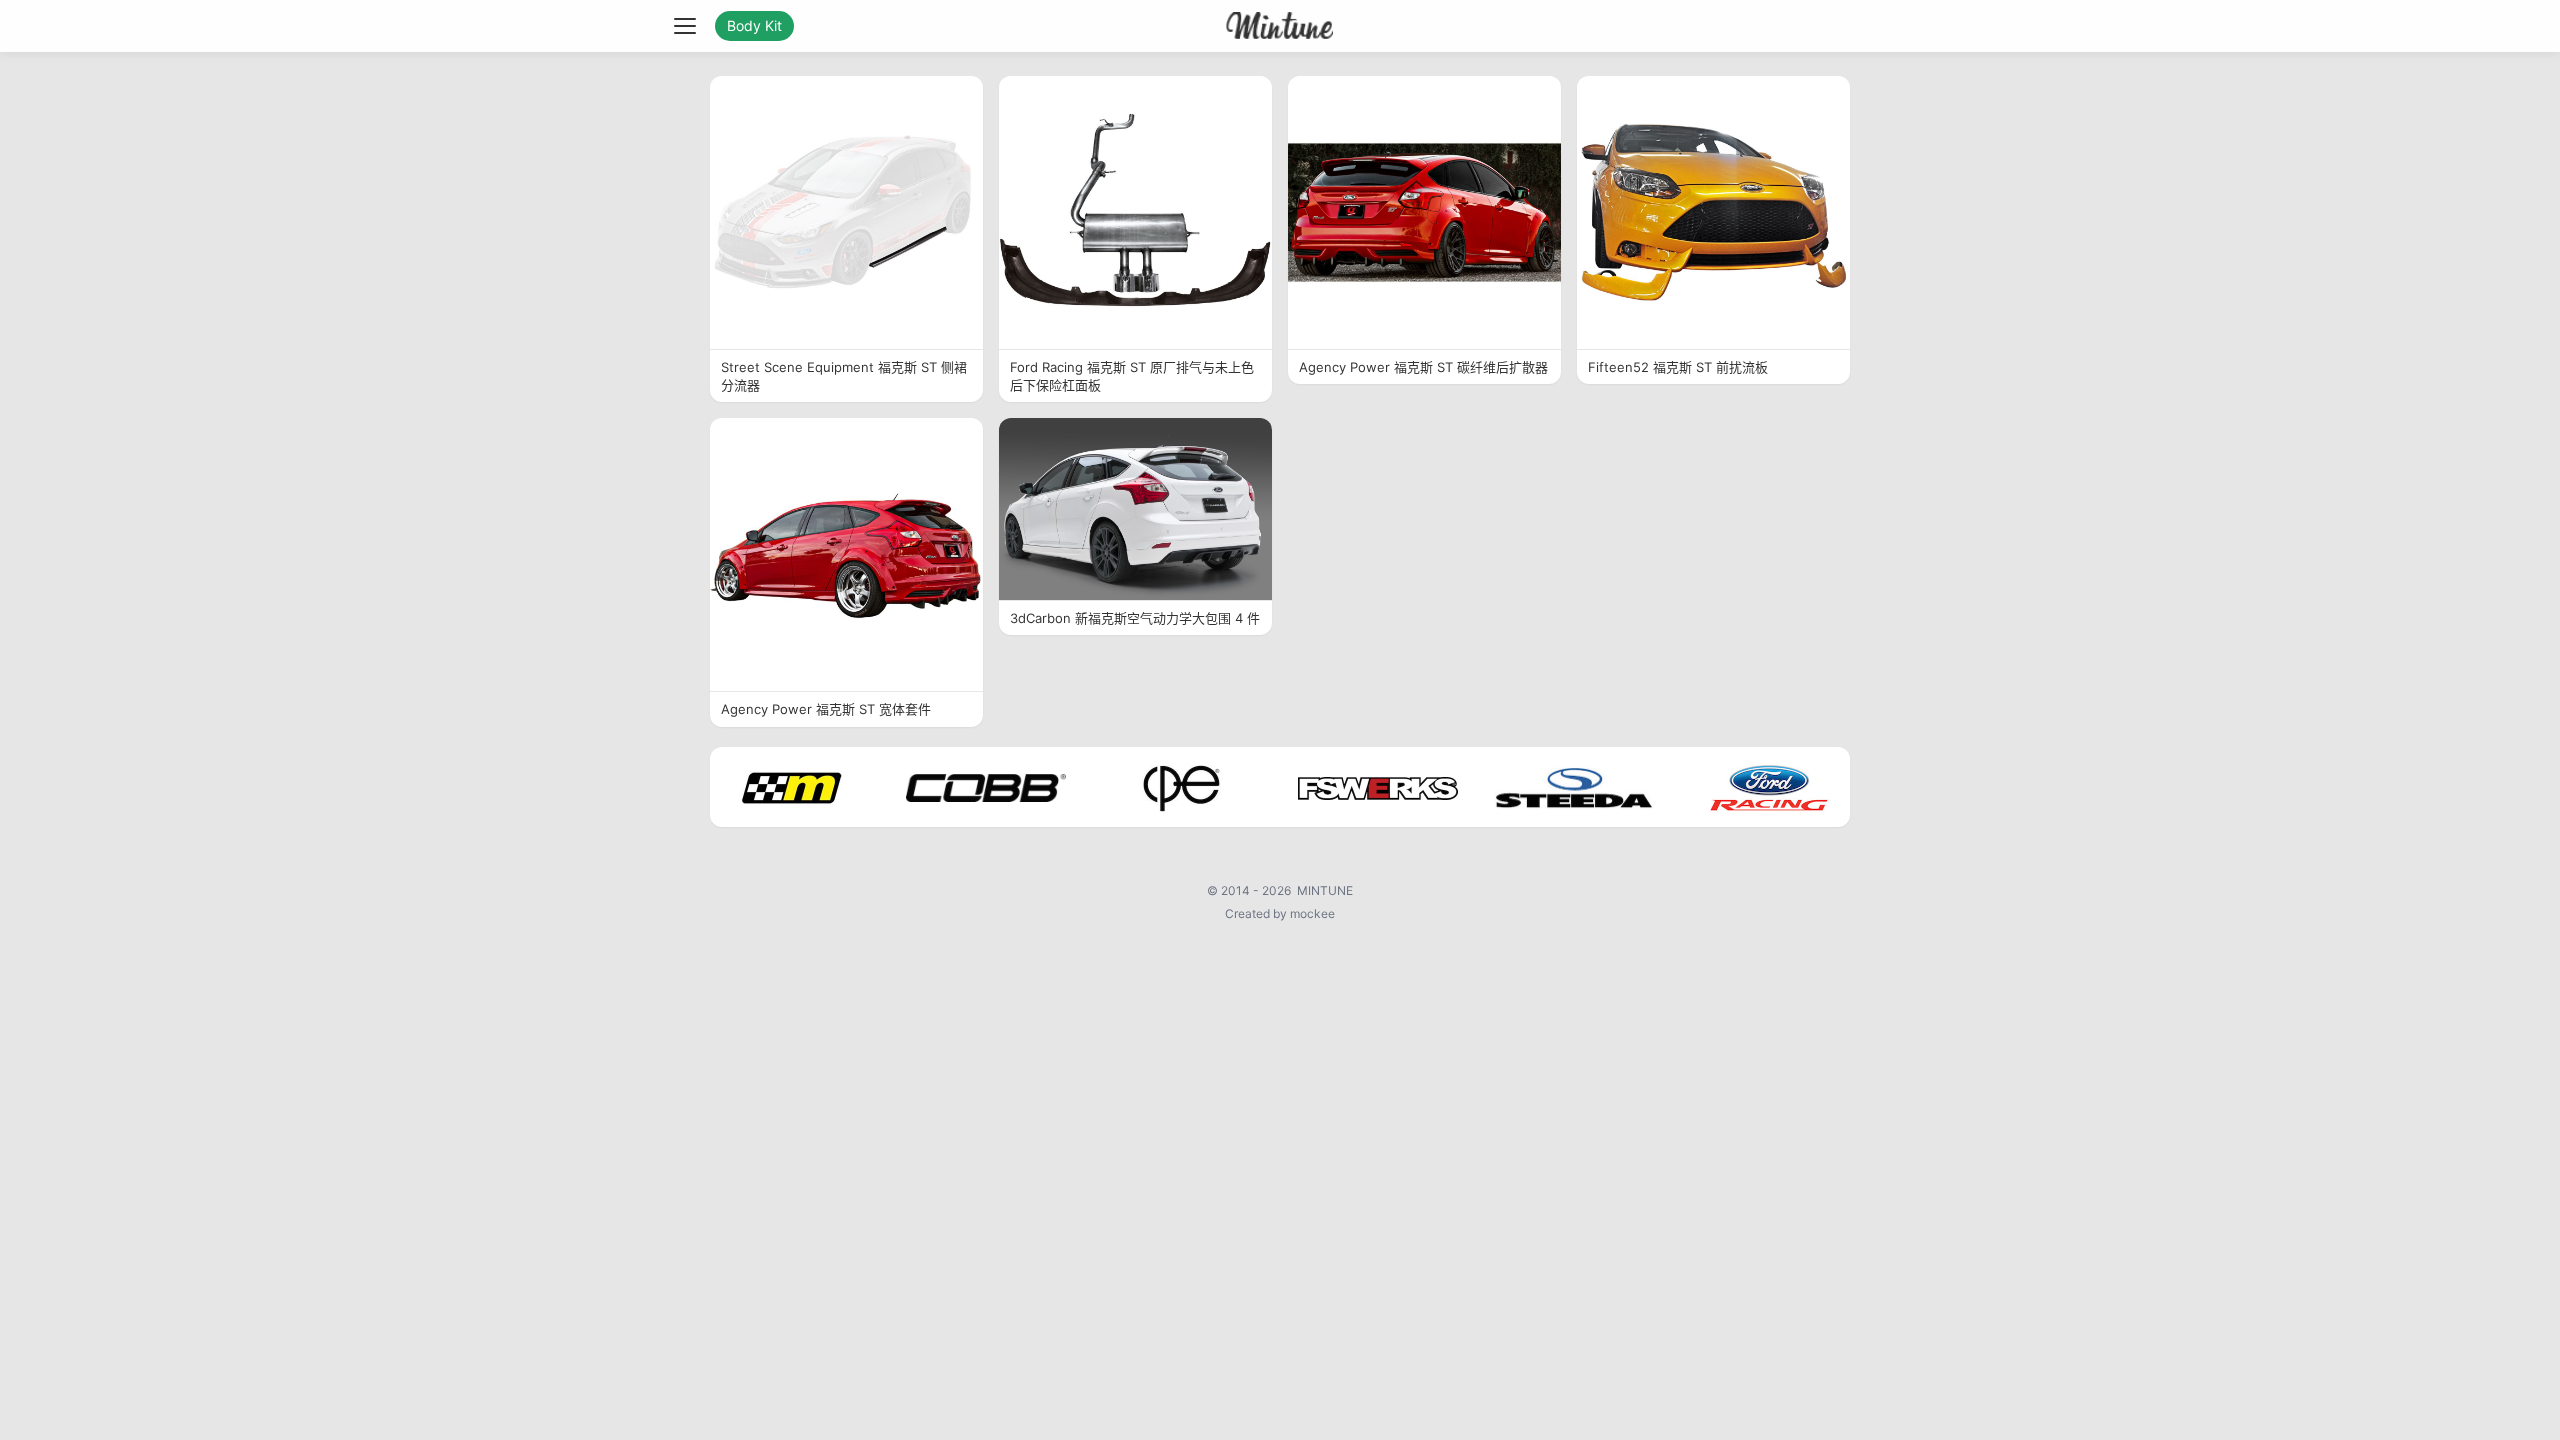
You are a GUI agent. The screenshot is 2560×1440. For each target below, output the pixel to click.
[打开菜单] (685, 26)
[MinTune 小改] (1280, 26)
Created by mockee (1280, 913)
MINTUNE (1325, 890)
